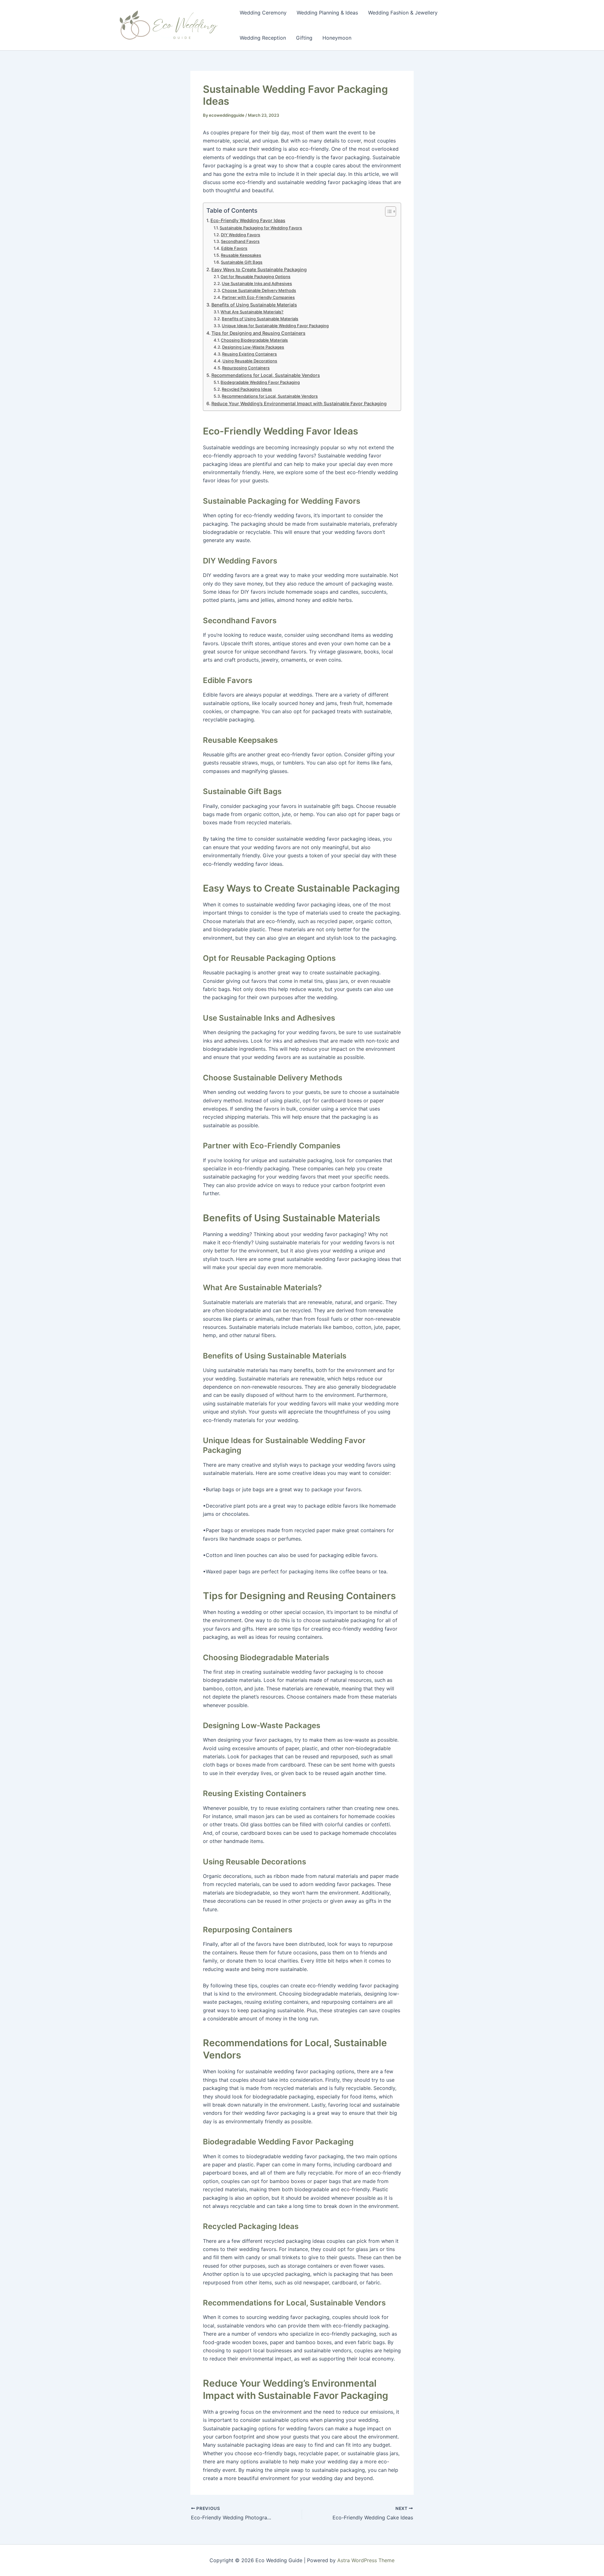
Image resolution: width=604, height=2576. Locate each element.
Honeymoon (337, 38)
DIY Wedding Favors (240, 235)
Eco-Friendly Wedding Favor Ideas (248, 220)
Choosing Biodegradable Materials (254, 340)
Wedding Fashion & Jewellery (403, 13)
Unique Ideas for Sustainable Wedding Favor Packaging (275, 326)
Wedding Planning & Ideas (327, 13)
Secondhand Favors (240, 241)
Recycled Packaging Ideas (247, 389)
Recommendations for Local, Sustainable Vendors (266, 375)
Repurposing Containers (246, 368)
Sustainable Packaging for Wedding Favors (261, 228)
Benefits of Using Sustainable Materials (254, 305)
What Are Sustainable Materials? (252, 312)
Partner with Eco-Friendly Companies (258, 297)
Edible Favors (234, 248)
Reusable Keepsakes (241, 255)
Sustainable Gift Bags (242, 262)
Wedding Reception (263, 38)
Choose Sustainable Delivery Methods (259, 290)
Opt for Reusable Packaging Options (255, 277)
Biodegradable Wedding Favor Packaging (260, 382)
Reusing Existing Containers (249, 354)
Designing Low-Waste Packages (253, 347)
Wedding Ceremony (263, 13)
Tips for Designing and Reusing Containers (258, 333)
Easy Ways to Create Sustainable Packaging (259, 269)
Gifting (304, 38)
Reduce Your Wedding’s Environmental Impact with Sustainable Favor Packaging (299, 403)
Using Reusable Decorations (250, 361)
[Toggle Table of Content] (387, 211)
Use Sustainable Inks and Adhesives (257, 283)
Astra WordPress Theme (366, 2560)
